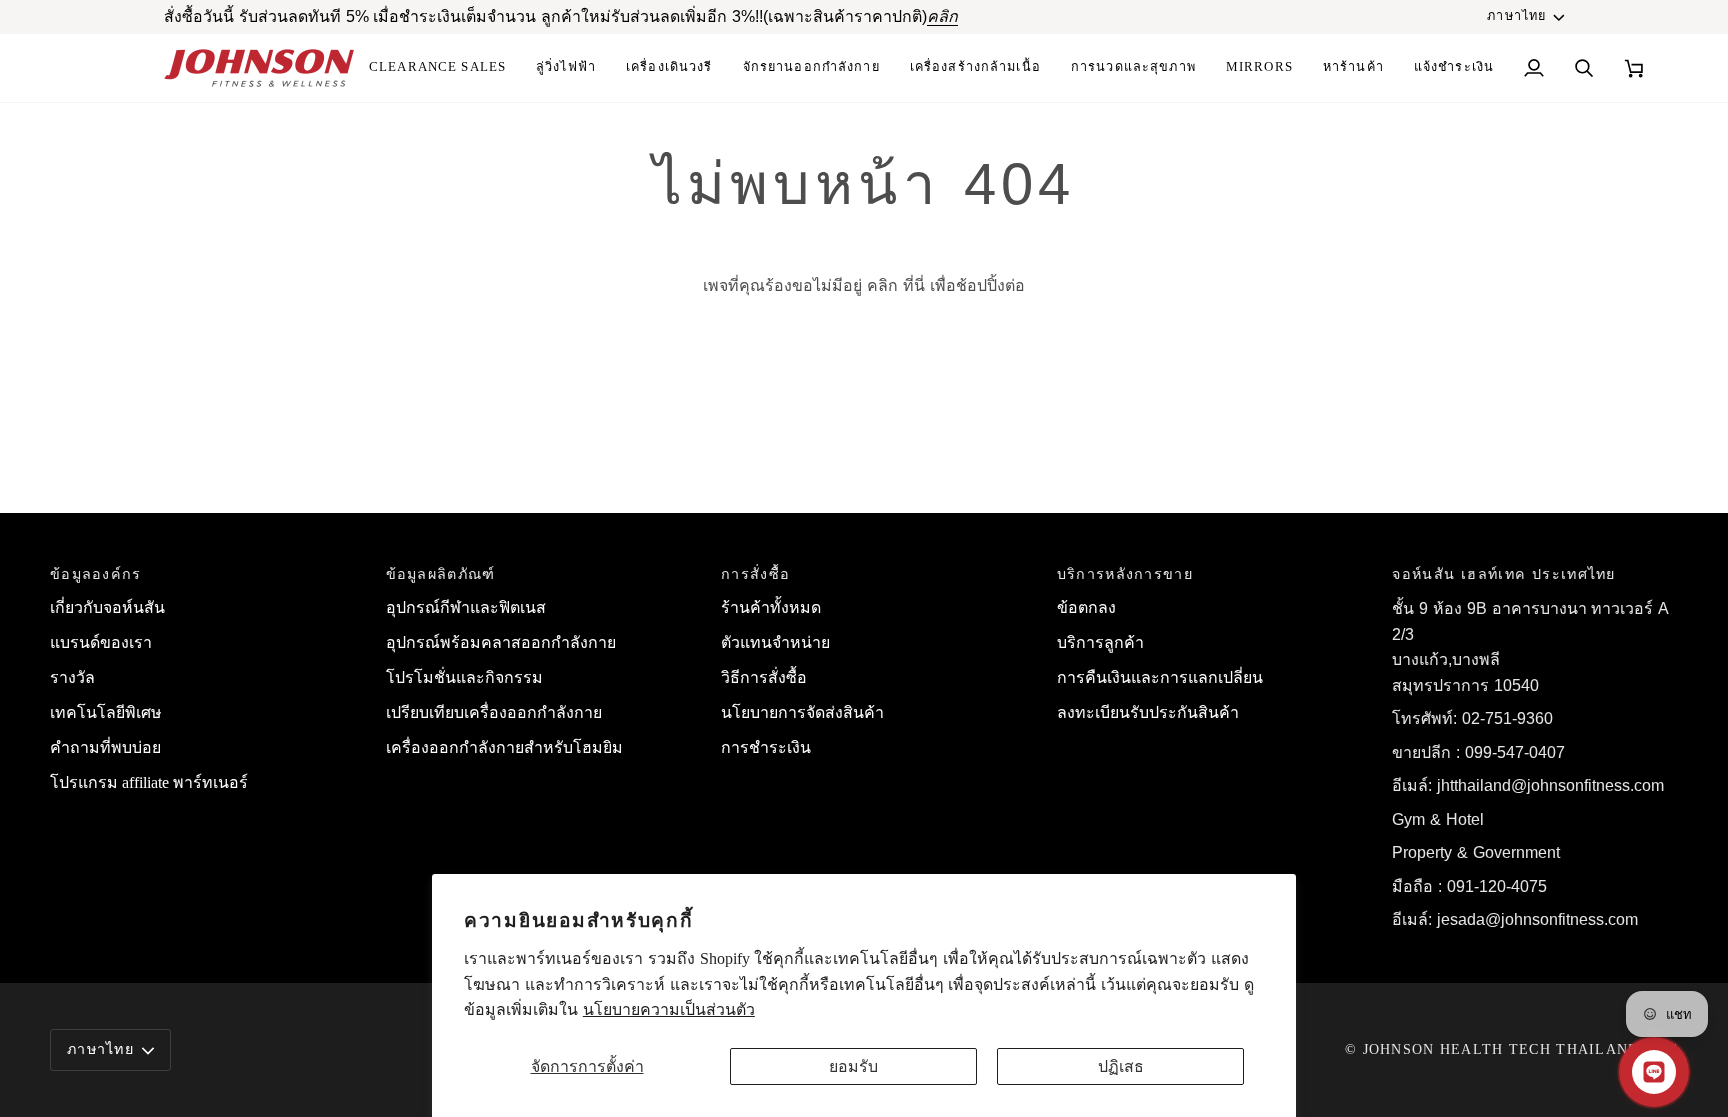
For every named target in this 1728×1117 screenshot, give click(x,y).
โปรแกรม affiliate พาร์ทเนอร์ (149, 782)
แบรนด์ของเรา (101, 642)
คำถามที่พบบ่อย (105, 747)
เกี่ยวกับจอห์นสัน (107, 607)
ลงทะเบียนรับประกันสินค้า (1148, 712)
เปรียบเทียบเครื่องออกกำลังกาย (494, 712)
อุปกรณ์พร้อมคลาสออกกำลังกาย (501, 642)
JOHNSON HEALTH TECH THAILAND (1501, 1049)
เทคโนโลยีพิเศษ (106, 712)
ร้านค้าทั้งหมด (771, 607)
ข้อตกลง (1086, 607)
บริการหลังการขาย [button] (1125, 574)
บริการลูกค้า (1100, 642)
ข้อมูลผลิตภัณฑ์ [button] (441, 574)
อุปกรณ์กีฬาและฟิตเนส (466, 607)
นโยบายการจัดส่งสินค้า (802, 712)
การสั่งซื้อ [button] (755, 574)
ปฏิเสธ (1121, 1066)
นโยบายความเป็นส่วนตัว (669, 1009)
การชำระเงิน (766, 747)
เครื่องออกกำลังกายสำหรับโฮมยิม (504, 747)
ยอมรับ (853, 1066)
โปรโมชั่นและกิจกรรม (464, 677)
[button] (975, 68)
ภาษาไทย (1516, 16)
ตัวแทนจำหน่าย (775, 642)
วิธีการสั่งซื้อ (764, 677)
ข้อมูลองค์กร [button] (96, 574)
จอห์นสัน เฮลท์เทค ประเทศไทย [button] (1503, 574)
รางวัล (72, 677)
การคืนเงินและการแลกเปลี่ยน (1160, 677)
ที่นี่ (914, 285)
